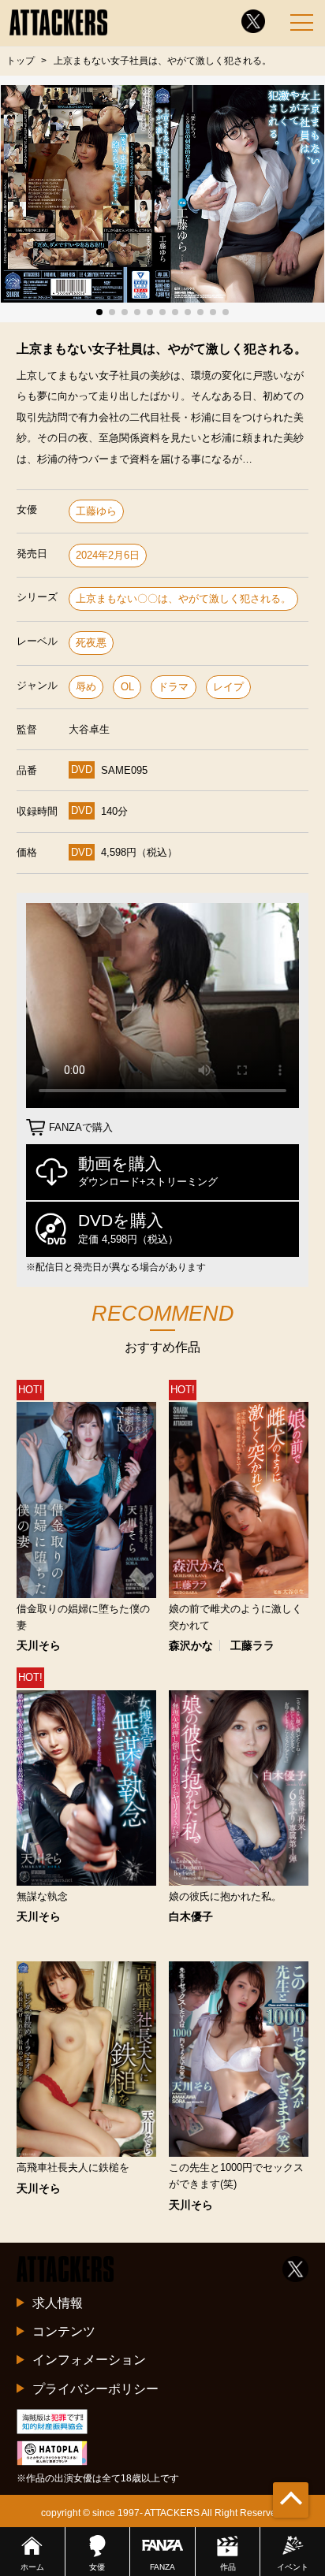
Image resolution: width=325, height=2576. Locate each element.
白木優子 (191, 1916)
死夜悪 (91, 643)
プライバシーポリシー (95, 2388)
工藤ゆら (96, 511)
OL (127, 687)
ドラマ (173, 687)
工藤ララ (252, 1645)
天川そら (39, 1645)
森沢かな (191, 1645)
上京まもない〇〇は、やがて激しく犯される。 (183, 598)
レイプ (228, 687)
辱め (86, 687)
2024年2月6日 (108, 555)
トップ (21, 61)
